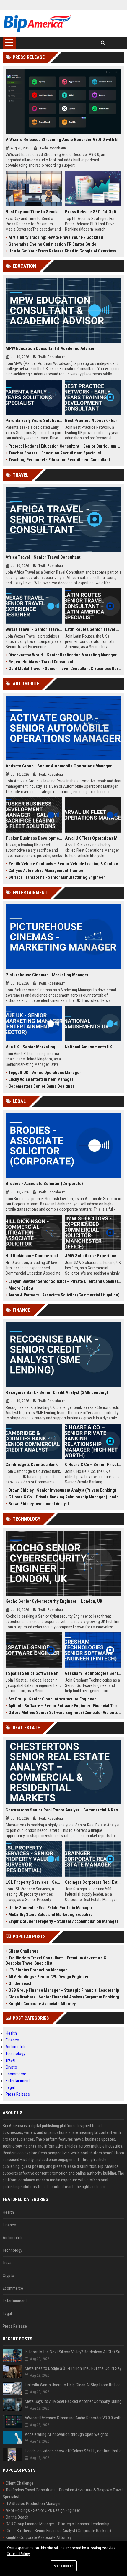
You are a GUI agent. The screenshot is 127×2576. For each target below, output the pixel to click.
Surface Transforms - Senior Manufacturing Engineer (57, 877)
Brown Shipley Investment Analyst (39, 1504)
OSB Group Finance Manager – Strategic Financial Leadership (64, 1990)
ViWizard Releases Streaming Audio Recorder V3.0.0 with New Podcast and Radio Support (64, 140)
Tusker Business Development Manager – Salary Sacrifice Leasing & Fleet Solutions (34, 838)
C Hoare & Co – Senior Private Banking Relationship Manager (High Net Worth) (93, 1465)
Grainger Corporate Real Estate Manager (93, 1882)
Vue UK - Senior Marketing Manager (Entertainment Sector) (34, 1047)
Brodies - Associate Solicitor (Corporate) (44, 1184)
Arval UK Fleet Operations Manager (93, 838)
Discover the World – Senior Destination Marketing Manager (63, 655)
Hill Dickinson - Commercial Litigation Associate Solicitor (34, 1256)
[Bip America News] (37, 24)
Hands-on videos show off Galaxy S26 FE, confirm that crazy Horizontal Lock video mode (75, 2451)
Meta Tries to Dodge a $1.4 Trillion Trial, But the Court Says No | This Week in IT (75, 2368)
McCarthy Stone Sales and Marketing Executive (51, 1915)
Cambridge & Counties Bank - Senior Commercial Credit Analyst (34, 1465)
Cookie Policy (18, 2554)
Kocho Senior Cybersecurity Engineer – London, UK (54, 1601)
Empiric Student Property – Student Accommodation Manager (63, 1921)
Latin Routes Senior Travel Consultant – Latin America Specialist (93, 629)
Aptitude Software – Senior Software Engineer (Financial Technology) (65, 1706)
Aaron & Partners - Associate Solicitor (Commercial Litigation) (64, 1295)
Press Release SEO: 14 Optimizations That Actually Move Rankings (93, 212)
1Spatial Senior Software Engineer (34, 1673)
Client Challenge (24, 1951)
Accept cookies (64, 2566)
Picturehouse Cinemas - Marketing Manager (47, 975)
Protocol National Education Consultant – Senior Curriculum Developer (65, 446)
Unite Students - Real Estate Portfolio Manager (50, 1908)
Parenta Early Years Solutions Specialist (34, 421)
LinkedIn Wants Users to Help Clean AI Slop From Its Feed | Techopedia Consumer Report (75, 2385)
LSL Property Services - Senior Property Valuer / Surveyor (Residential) (34, 1882)
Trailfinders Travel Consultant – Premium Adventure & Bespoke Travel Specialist (56, 1960)
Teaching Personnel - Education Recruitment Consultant (59, 460)
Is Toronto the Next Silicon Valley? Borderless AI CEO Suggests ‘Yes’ (75, 2352)
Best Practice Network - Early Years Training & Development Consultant (93, 421)
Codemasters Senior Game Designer (41, 1086)
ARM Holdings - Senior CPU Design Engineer (49, 1977)
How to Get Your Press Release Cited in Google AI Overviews (63, 251)
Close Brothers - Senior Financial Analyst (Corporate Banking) (64, 1997)
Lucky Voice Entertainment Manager (41, 1079)
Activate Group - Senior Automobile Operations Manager (59, 766)
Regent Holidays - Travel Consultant (41, 662)
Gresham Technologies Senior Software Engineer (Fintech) (93, 1673)
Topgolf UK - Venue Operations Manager (45, 1073)
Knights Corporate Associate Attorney (42, 2004)
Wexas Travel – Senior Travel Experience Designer (34, 629)
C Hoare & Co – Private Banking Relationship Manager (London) (65, 1497)
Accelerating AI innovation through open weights (66, 2434)
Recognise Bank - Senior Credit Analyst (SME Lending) (57, 1392)
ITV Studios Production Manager (38, 1970)
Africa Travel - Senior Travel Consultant (43, 557)
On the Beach (21, 1983)
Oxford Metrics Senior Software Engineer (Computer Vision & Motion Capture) (65, 1713)
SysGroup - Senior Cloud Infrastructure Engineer (52, 1699)
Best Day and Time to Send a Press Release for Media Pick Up (34, 212)
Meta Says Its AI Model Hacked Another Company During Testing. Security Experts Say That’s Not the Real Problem (75, 2401)
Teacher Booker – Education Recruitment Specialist (55, 453)
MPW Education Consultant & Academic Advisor (50, 348)
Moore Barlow (21, 1288)
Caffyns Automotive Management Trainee (46, 871)
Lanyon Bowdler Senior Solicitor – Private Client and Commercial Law (65, 1281)
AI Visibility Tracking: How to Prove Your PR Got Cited (56, 237)
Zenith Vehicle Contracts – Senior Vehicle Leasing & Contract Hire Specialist (65, 864)
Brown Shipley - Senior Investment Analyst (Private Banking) (62, 1490)
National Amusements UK (88, 1047)
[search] (103, 43)
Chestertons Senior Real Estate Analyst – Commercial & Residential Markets (64, 1810)
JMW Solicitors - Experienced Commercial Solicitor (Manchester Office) (93, 1256)
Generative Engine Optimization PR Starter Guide (52, 244)
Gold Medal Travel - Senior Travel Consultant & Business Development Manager (65, 669)
